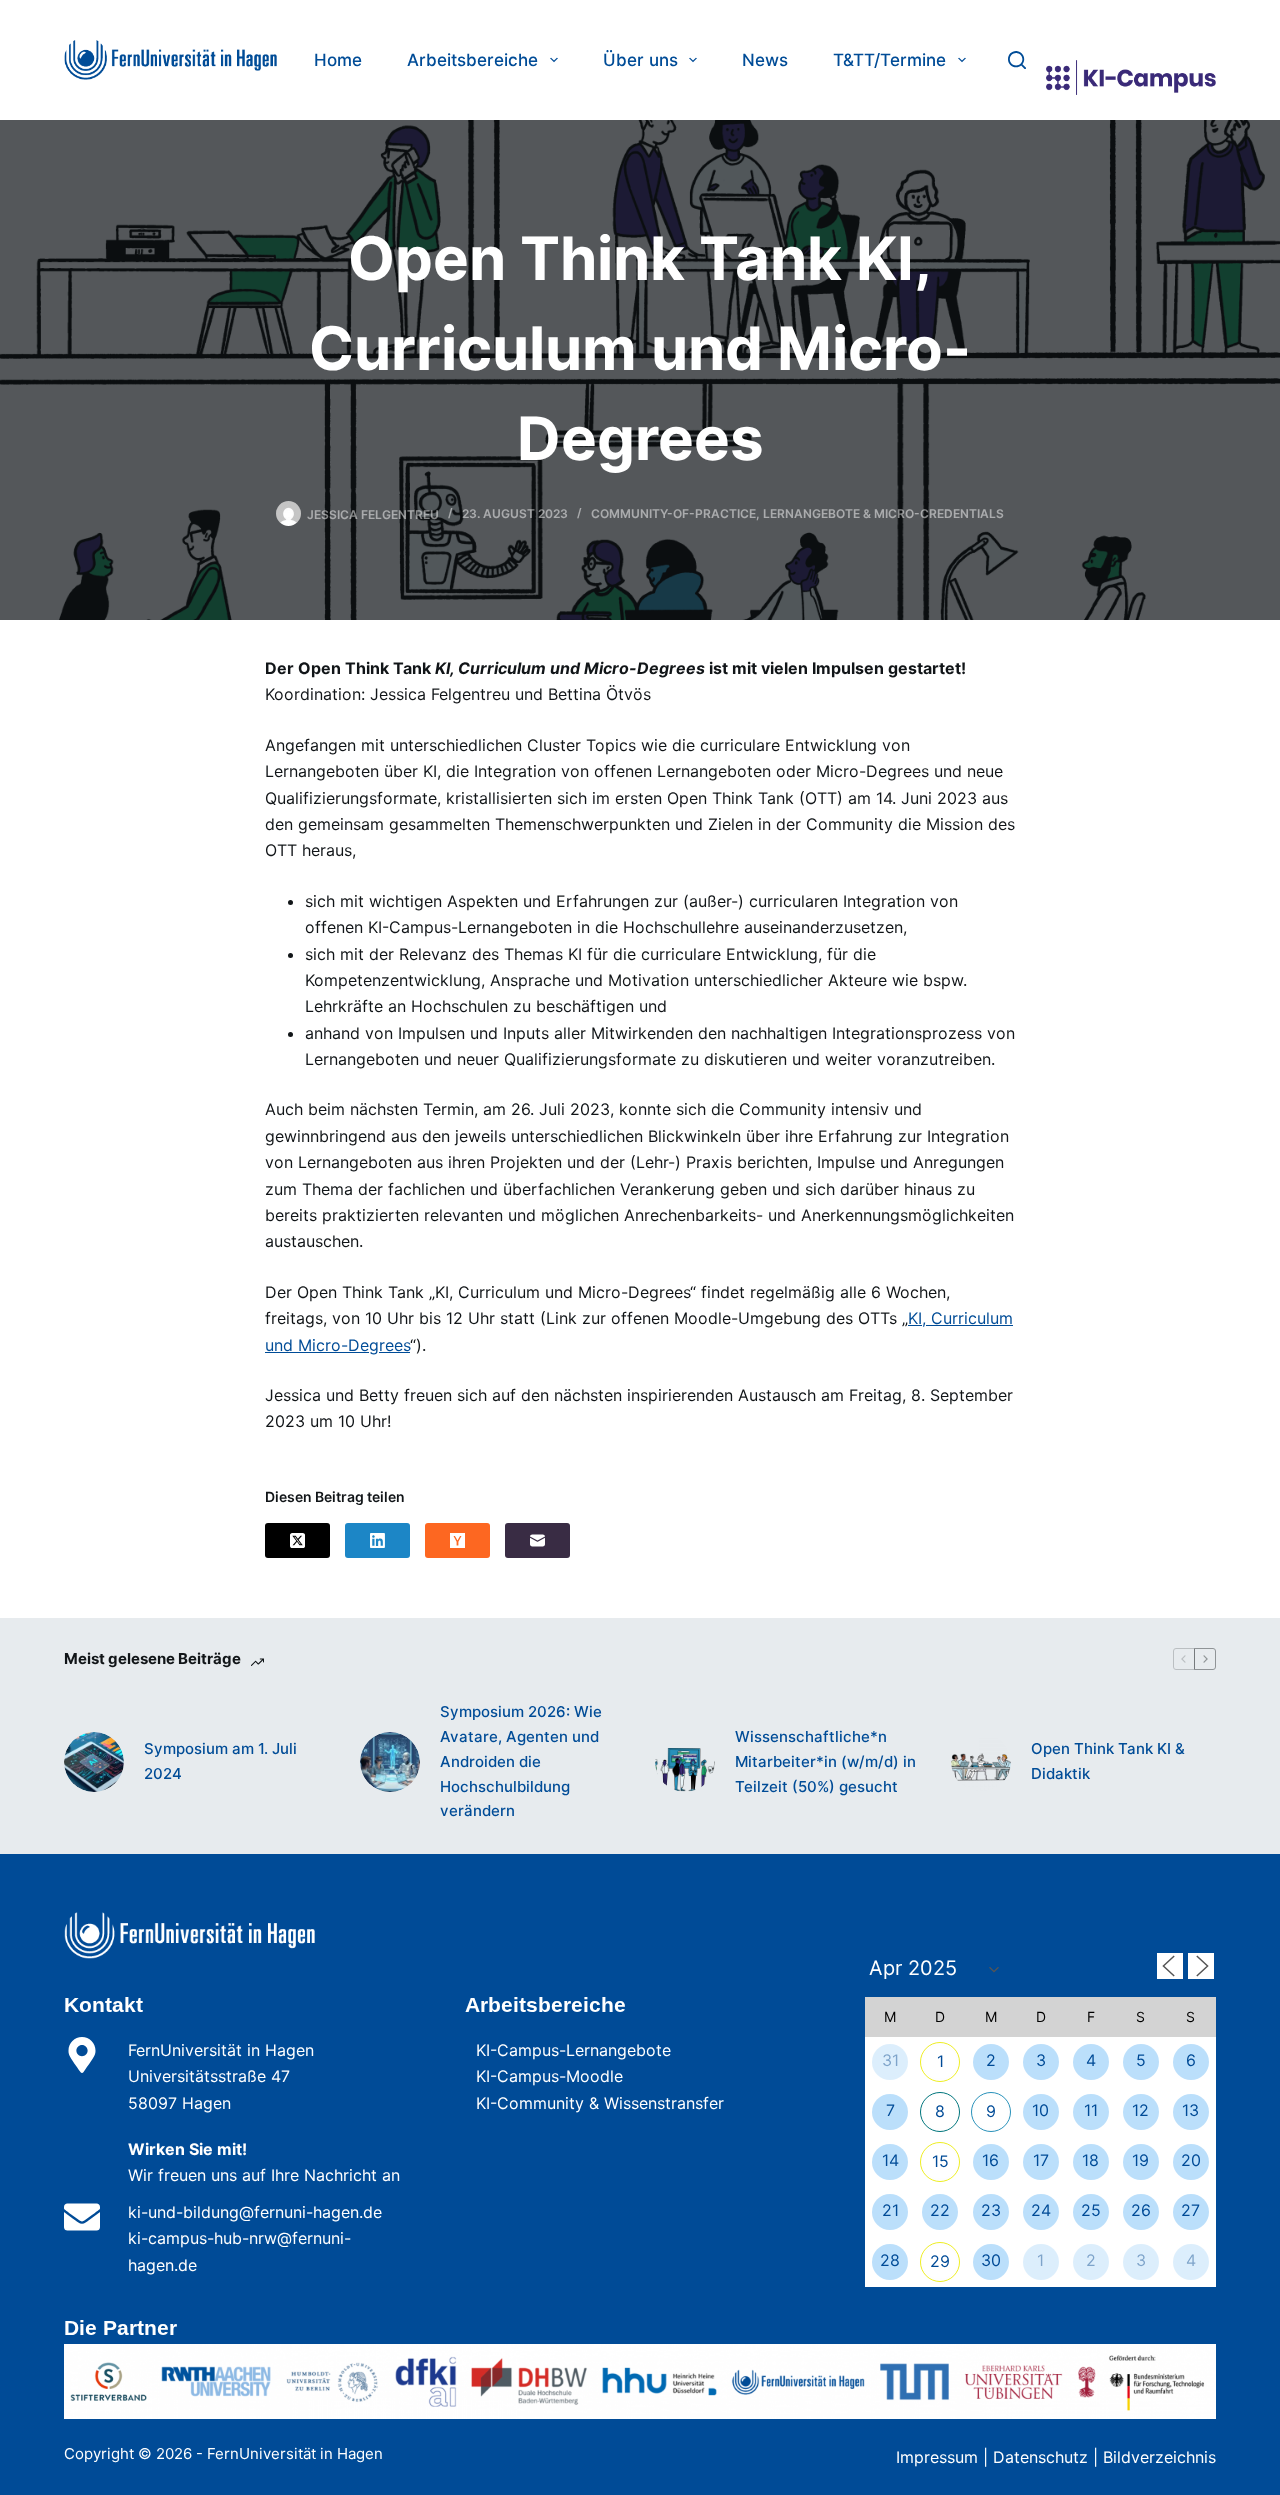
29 (940, 2261)
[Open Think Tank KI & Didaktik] (981, 1762)
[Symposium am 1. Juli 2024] (94, 1762)
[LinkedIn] (377, 1540)
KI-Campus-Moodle (549, 2076)
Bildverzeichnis (1159, 2457)
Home (338, 60)
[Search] (1017, 60)
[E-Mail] (537, 1540)
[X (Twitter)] (297, 1540)
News (765, 60)
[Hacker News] (457, 1540)
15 (940, 2161)
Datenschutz (1040, 2457)
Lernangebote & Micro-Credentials (883, 513)
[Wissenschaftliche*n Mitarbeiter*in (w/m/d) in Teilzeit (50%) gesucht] (685, 1762)
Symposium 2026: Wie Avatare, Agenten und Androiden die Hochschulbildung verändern (521, 1761)
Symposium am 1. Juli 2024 (220, 1761)
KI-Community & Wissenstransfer (600, 2103)
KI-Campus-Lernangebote (573, 2050)
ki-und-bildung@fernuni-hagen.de (255, 2212)
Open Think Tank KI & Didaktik (1108, 1761)
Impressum (937, 2457)
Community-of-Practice (673, 513)
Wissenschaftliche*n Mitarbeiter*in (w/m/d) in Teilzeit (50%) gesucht (825, 1761)
